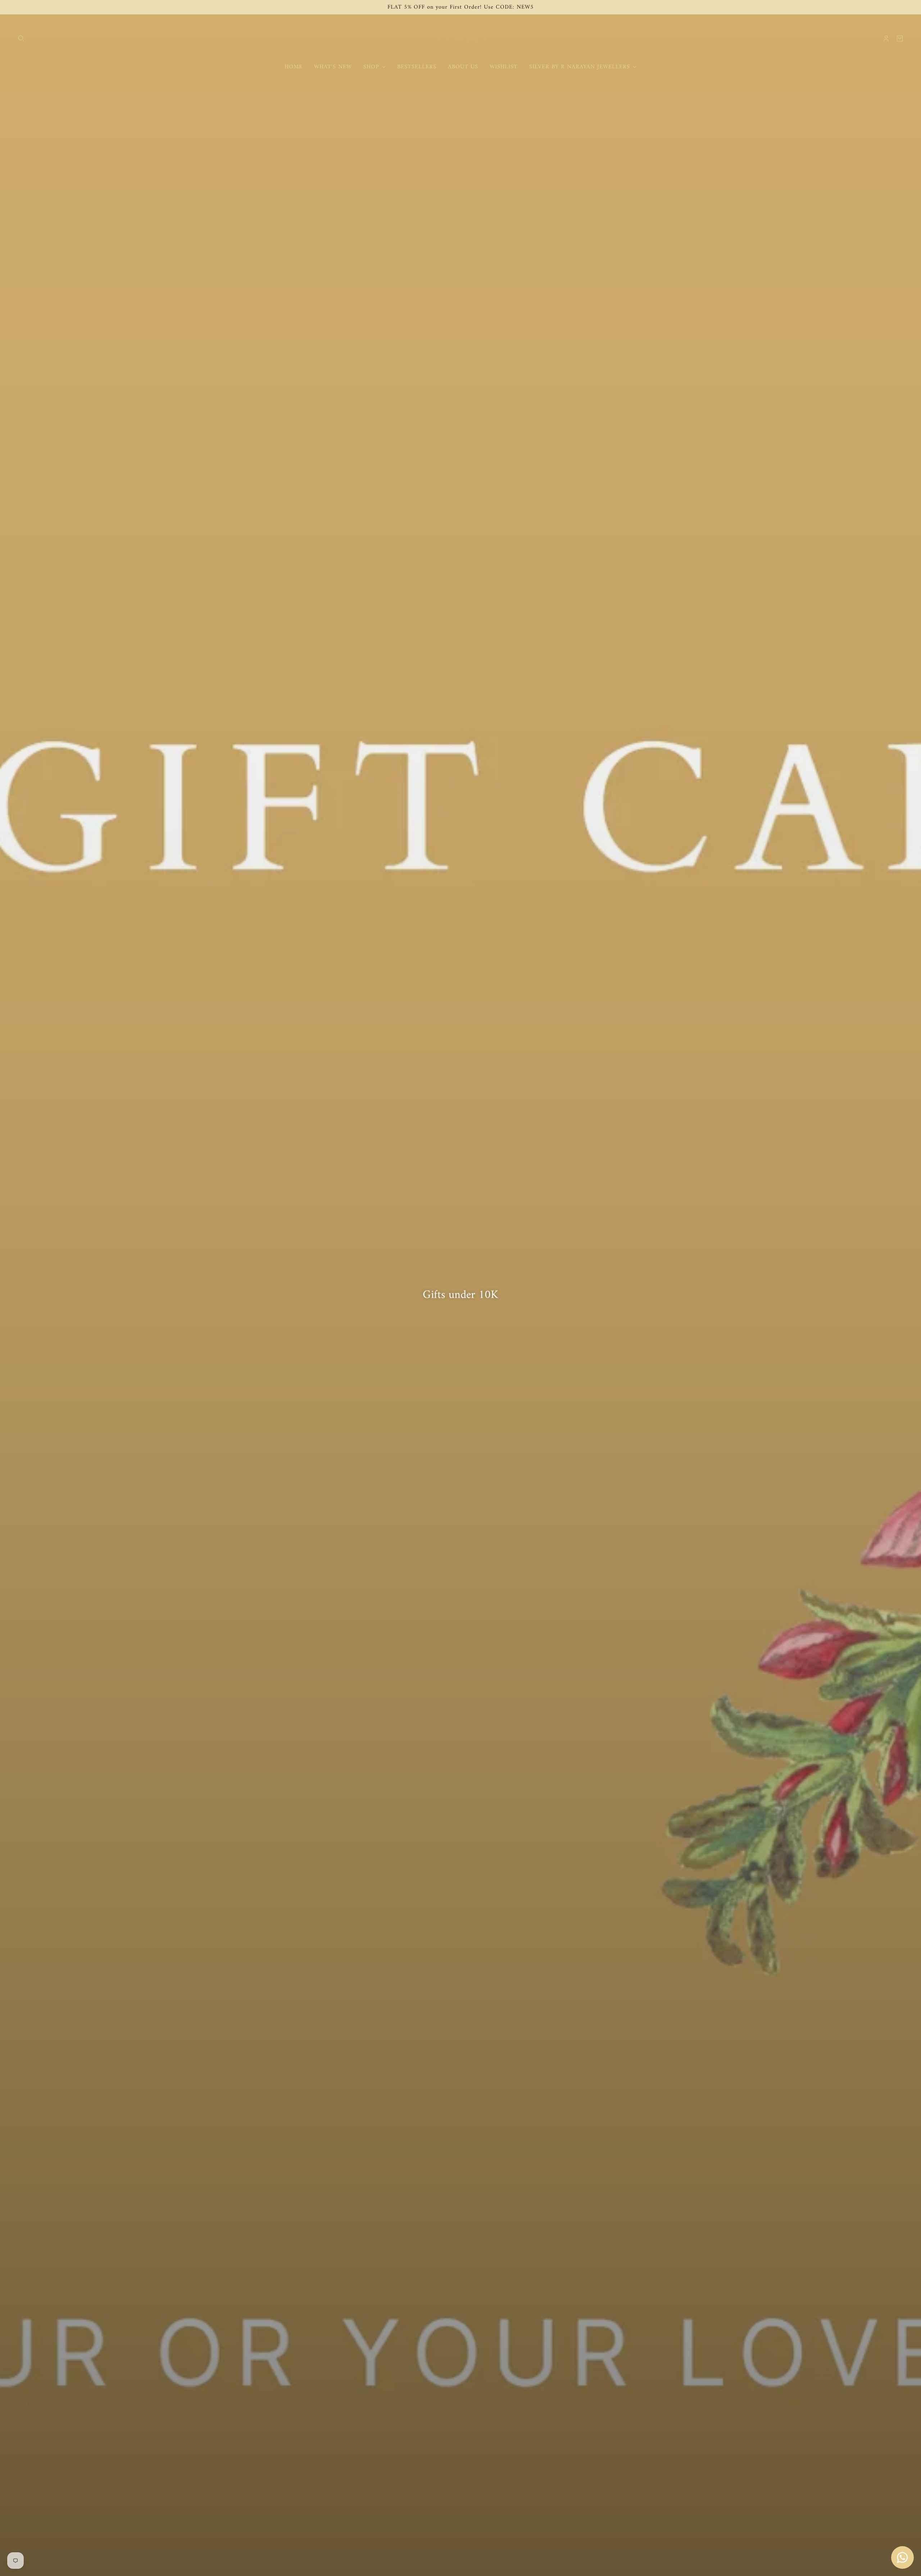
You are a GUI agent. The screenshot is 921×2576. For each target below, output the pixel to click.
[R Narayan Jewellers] (460, 38)
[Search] (21, 38)
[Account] (886, 38)
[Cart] (900, 38)
